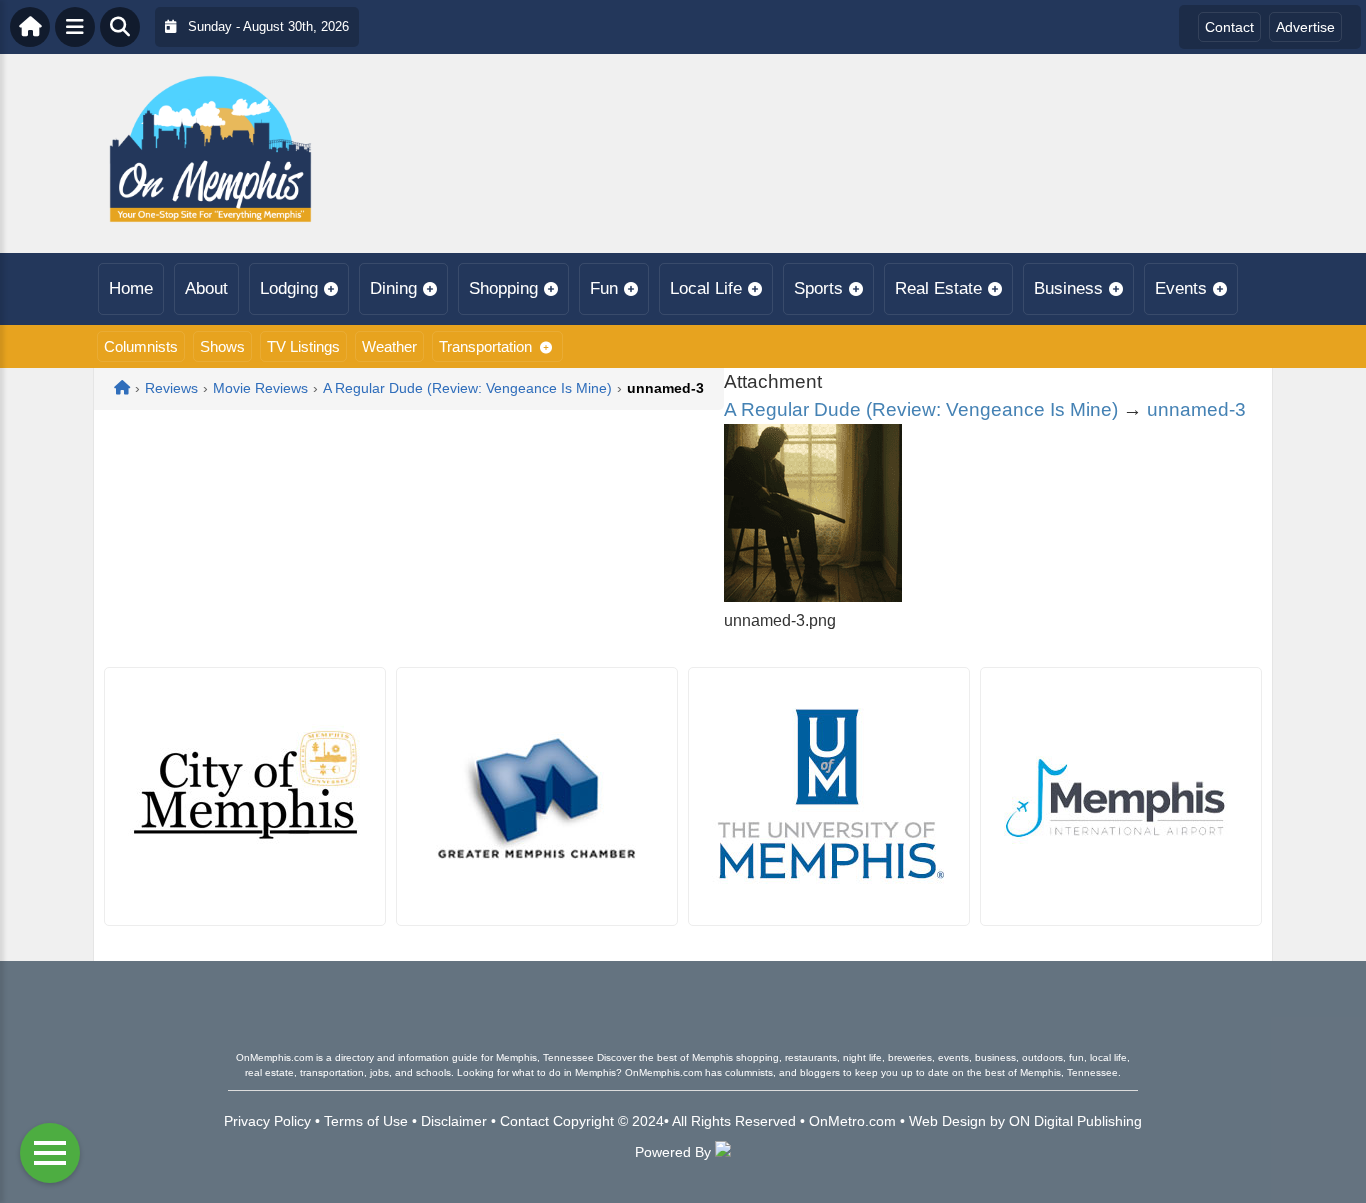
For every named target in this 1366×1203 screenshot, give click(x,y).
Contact (1229, 27)
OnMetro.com (852, 1121)
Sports (818, 288)
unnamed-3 (1196, 409)
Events (1181, 288)
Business (1068, 288)
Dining (393, 288)
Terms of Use (366, 1121)
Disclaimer (454, 1121)
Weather (389, 346)
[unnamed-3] (813, 596)
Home (131, 288)
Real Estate (938, 288)
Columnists (141, 346)
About (206, 288)
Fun (604, 288)
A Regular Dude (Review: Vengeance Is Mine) (921, 409)
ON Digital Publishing (1075, 1121)
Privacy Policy (267, 1121)
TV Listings (303, 346)
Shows (222, 346)
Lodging (289, 288)
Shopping (503, 288)
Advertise (1305, 27)
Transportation (485, 346)
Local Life (706, 288)
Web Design (947, 1121)
